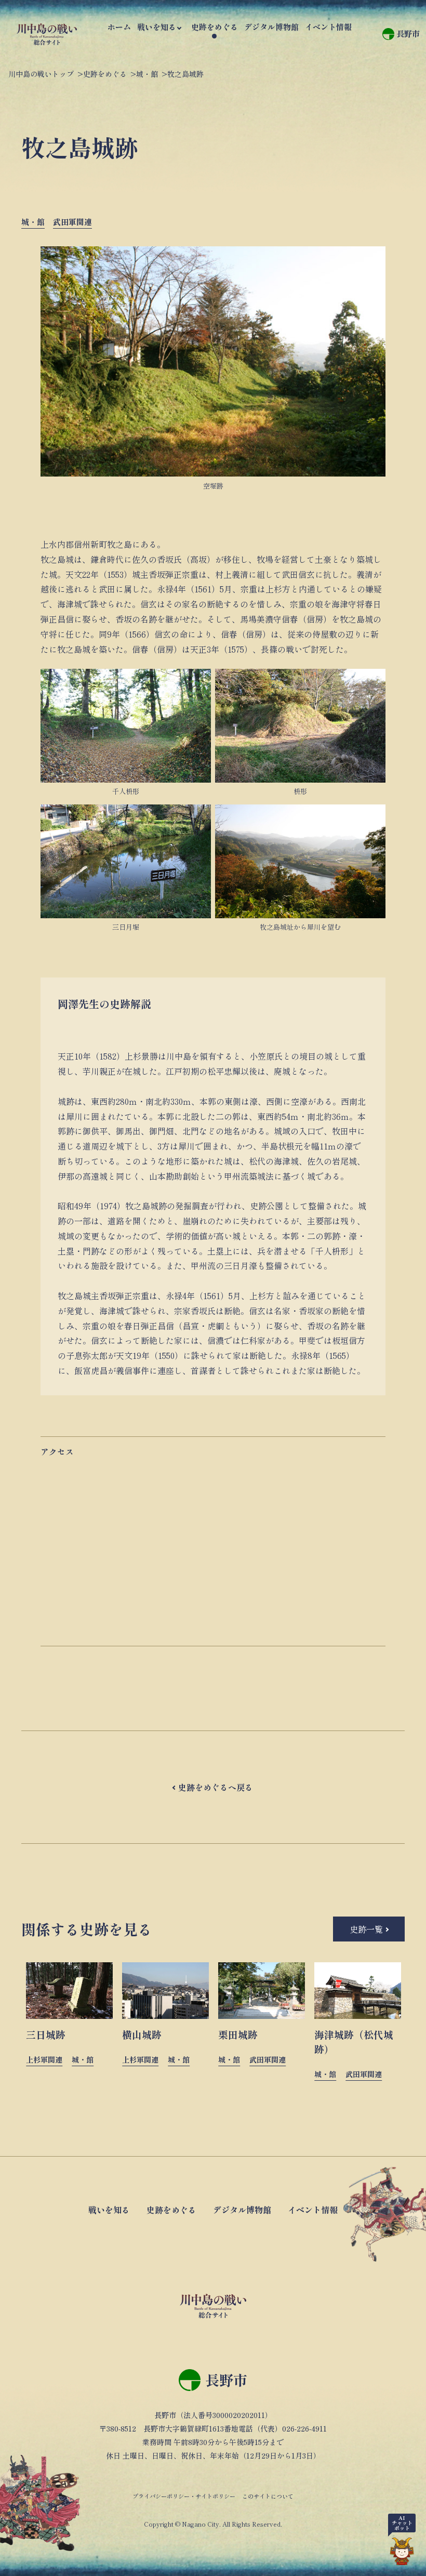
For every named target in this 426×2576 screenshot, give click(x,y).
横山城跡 (142, 2034)
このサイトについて (268, 2496)
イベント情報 (328, 27)
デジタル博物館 (271, 27)
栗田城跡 (238, 2034)
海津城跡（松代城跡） (354, 2042)
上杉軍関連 (44, 2059)
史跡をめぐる (215, 27)
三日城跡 (46, 2034)
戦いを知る (157, 27)
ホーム (119, 27)
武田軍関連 (72, 222)
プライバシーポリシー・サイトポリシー (184, 2496)
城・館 (33, 222)
